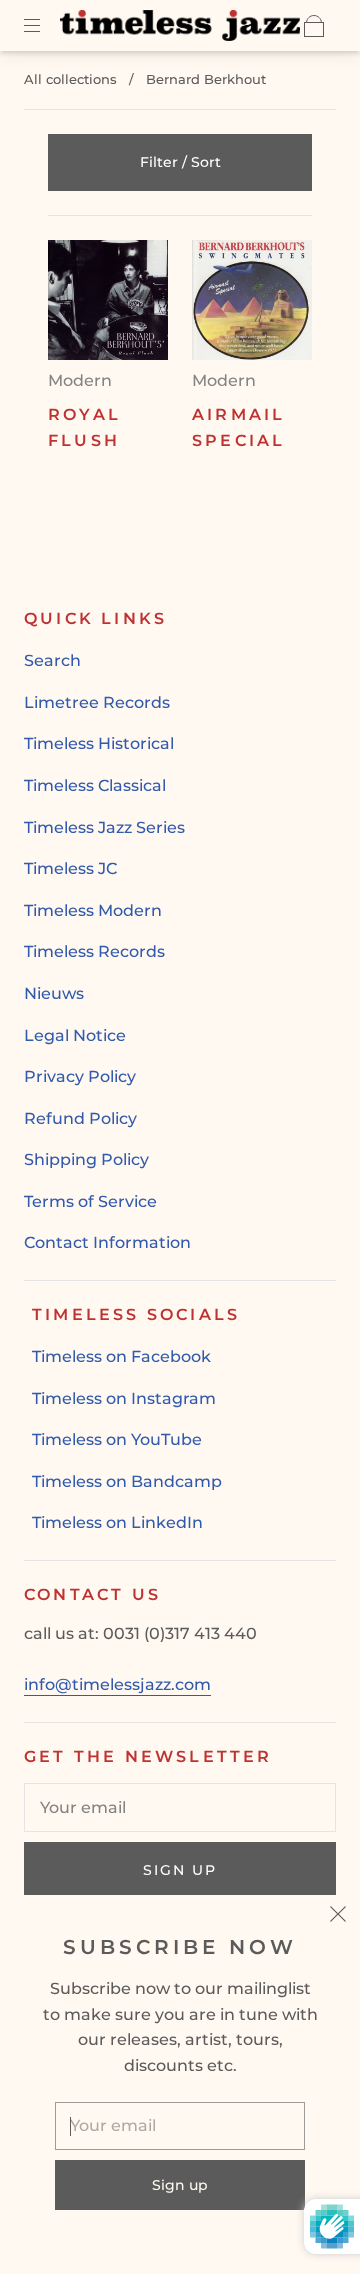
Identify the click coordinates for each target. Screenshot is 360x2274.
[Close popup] (338, 1917)
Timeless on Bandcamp (127, 1481)
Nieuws (54, 993)
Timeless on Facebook (121, 1356)
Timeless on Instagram (124, 1398)
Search (52, 660)
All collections (70, 79)
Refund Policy (80, 1118)
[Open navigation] (46, 26)
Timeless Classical (95, 785)
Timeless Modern (93, 910)
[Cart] (314, 26)
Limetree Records (97, 702)
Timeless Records (94, 951)
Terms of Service (90, 1201)
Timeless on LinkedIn (117, 1522)
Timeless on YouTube (117, 1439)
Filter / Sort (180, 162)
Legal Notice (75, 1035)
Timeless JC (70, 868)
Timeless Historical (99, 743)
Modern (80, 380)
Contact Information (107, 1242)
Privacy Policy (80, 1076)
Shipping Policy (86, 1159)
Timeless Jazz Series (104, 827)
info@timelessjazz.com (117, 1684)
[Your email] (180, 1808)
